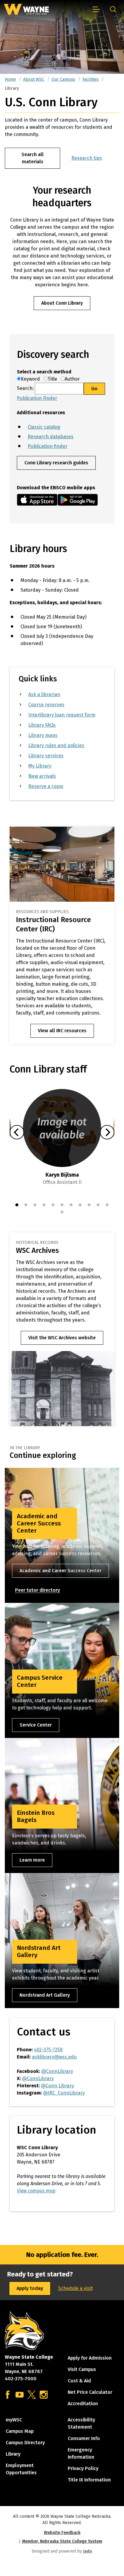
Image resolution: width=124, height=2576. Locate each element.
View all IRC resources (62, 1031)
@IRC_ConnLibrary (64, 2093)
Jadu (87, 2551)
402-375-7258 (48, 2050)
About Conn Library (62, 303)
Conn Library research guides (56, 463)
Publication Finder (37, 398)
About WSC (34, 79)
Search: (26, 388)
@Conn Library (57, 2086)
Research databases (51, 437)
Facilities (91, 79)
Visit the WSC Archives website (62, 1338)
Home (10, 79)
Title (54, 379)
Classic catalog (44, 427)
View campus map (36, 2191)
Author (72, 379)
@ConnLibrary (57, 2071)
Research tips (87, 158)
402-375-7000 (21, 2379)
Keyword (32, 379)
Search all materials (33, 158)
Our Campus (63, 79)
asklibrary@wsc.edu (54, 2057)
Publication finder (48, 446)
